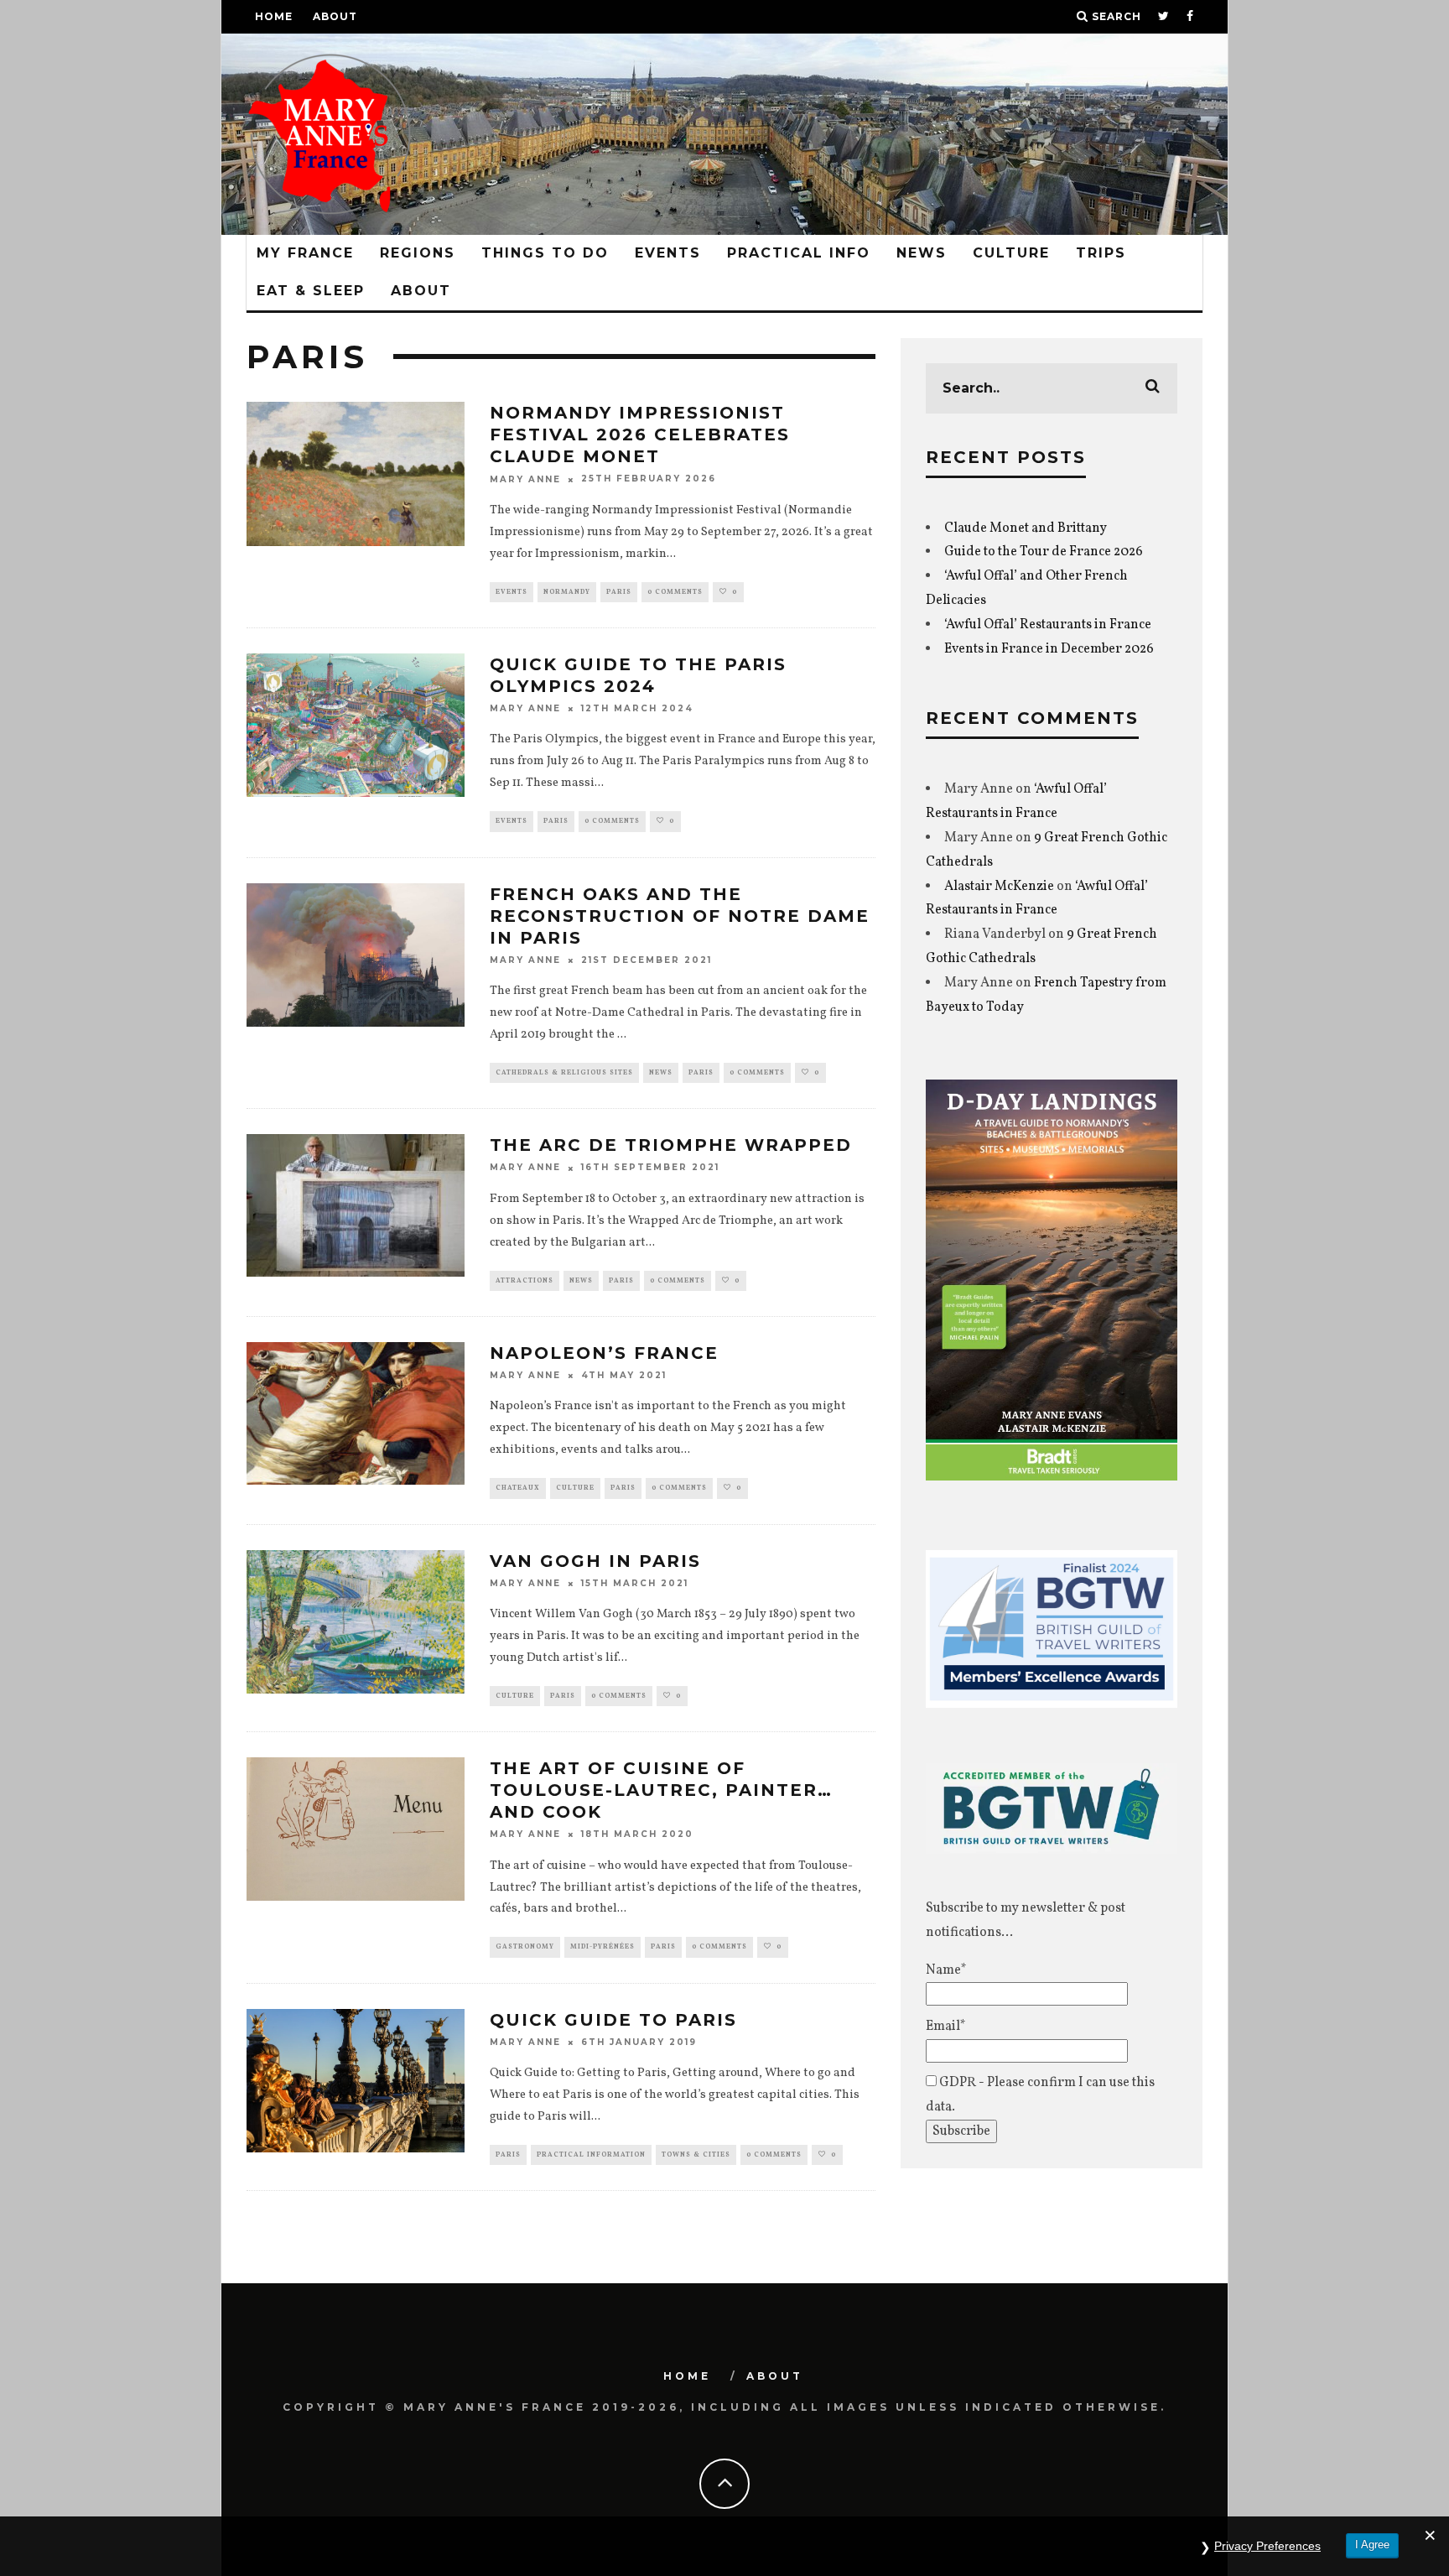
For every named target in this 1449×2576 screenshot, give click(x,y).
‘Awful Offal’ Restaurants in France (1048, 625)
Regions (418, 253)
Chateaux (518, 1488)
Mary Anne (525, 479)
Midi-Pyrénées (602, 1947)
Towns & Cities (696, 2155)
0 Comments (675, 592)
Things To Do (545, 253)
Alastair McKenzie (999, 887)
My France (305, 253)
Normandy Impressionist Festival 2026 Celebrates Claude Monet (640, 435)
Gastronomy (525, 1947)
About (335, 16)
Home (274, 16)
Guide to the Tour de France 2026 (1044, 552)
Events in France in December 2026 (1049, 649)
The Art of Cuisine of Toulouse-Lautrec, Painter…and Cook (661, 1790)
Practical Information (591, 2155)
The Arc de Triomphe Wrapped (671, 1145)
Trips (1101, 253)
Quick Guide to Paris (613, 2020)
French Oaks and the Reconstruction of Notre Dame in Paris (680, 916)
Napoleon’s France (604, 1353)
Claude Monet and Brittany (1026, 528)
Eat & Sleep (311, 291)
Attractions (525, 1281)
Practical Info (799, 253)
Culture (1011, 253)
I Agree (1372, 2545)
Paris (619, 592)
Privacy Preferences (1267, 2546)
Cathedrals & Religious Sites (564, 1073)
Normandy (567, 592)
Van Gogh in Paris (595, 1561)
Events (668, 253)
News (922, 253)
